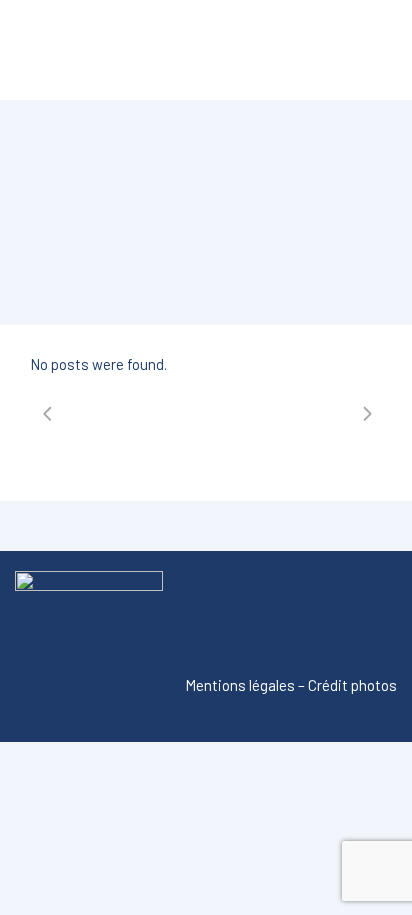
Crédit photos (352, 685)
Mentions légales (240, 685)
